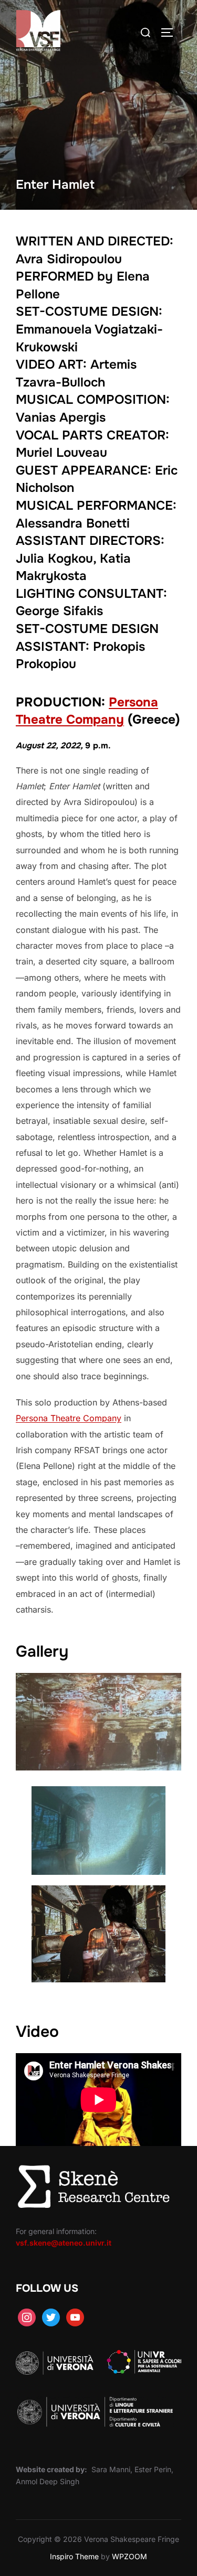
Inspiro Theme (74, 2556)
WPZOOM (129, 2556)
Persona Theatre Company (69, 1418)
